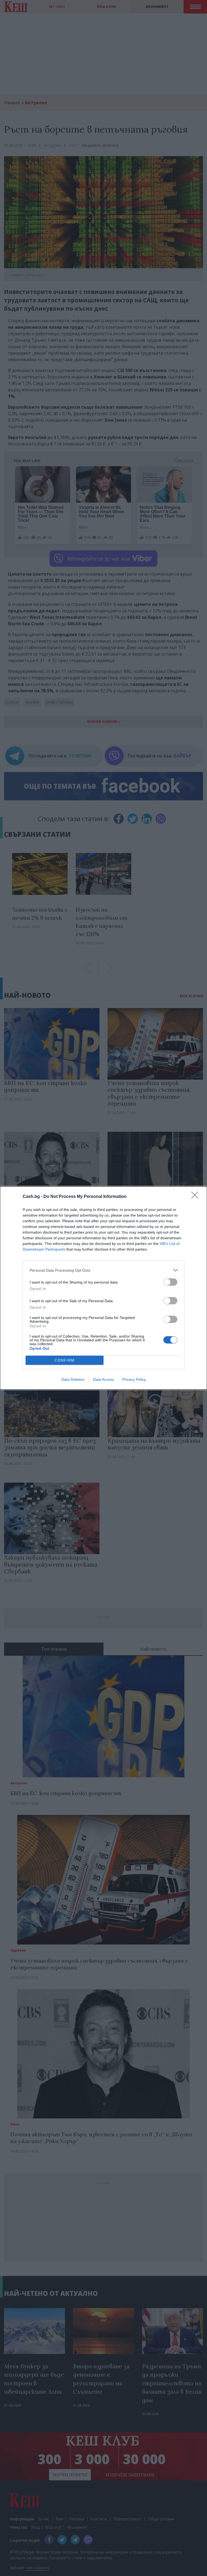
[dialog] (103, 1288)
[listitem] (103, 1270)
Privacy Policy (134, 1379)
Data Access (103, 1379)
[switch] (170, 1282)
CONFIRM (65, 1360)
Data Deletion (73, 1379)
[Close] (196, 1197)
